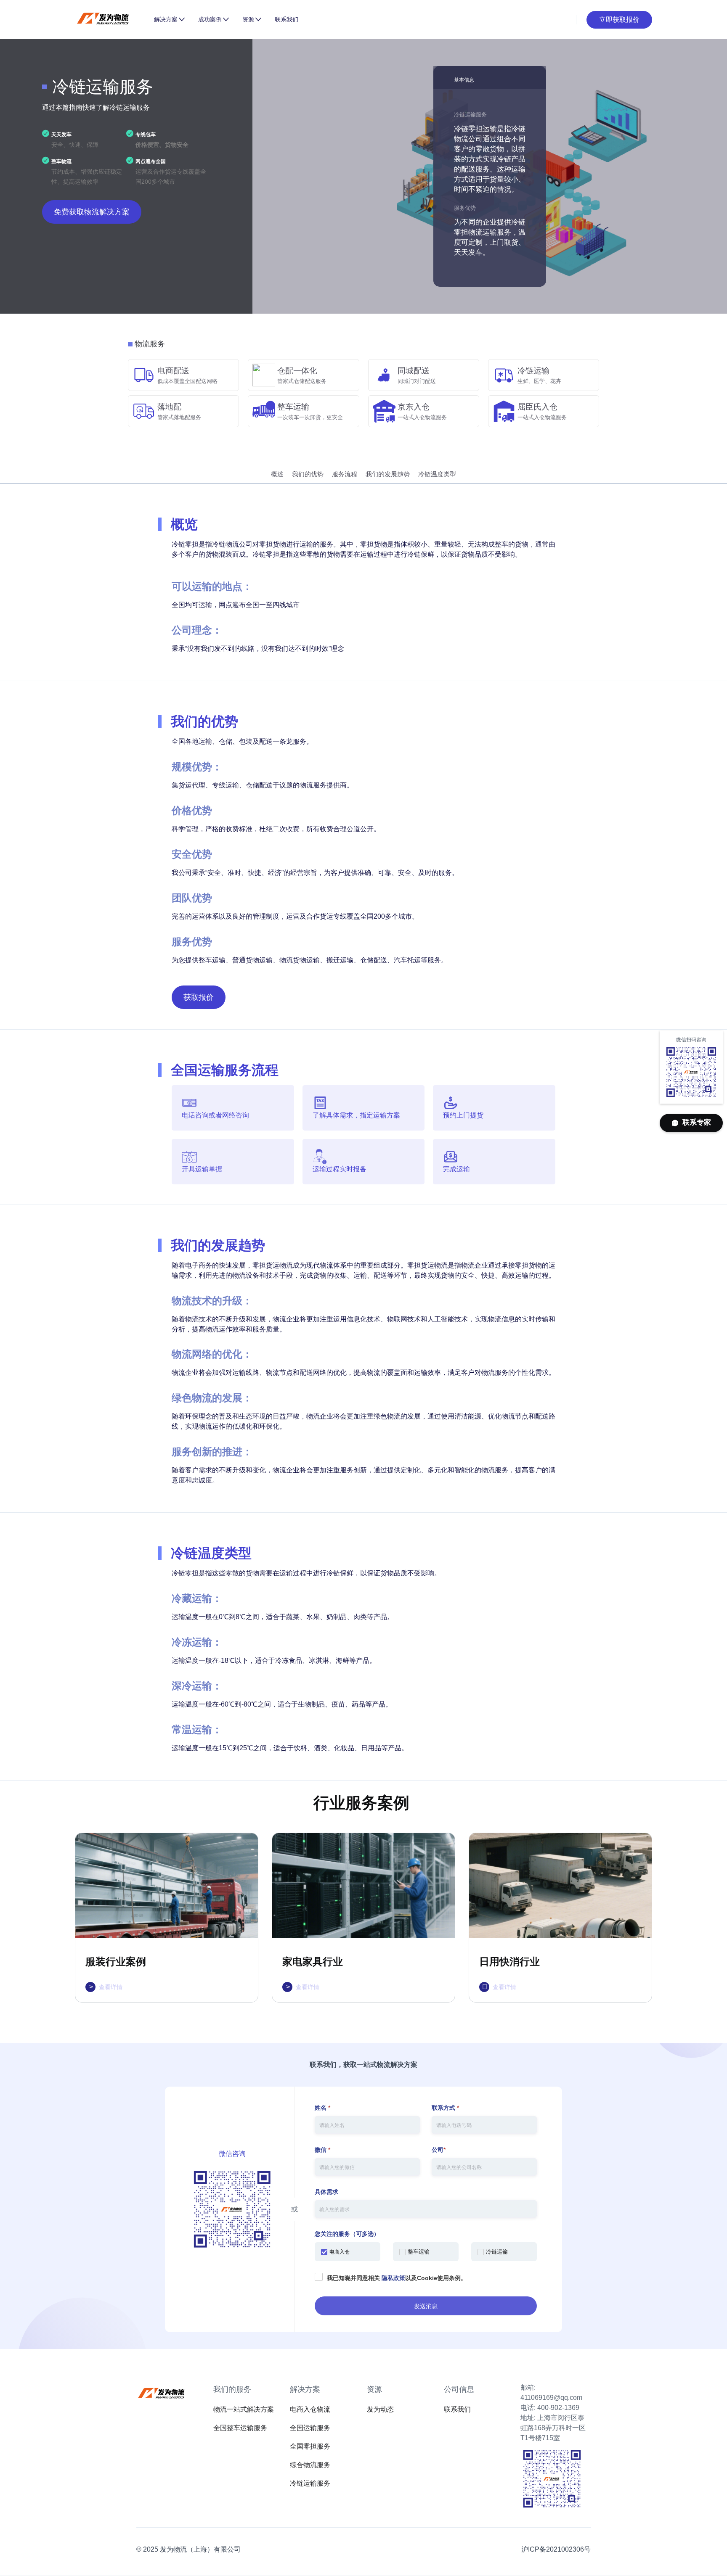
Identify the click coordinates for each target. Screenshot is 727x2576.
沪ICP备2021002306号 (556, 2549)
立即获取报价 (619, 20)
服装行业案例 (116, 1962)
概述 (277, 474)
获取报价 (199, 997)
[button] (169, 19)
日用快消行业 (509, 1962)
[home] (111, 20)
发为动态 (380, 2409)
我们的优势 (308, 474)
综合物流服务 (310, 2465)
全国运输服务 (310, 2428)
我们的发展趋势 (388, 474)
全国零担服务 (310, 2446)
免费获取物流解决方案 (92, 212)
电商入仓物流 (310, 2409)
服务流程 (345, 474)
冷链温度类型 (437, 474)
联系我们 (287, 19)
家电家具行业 (313, 1962)
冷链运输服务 (310, 2483)
